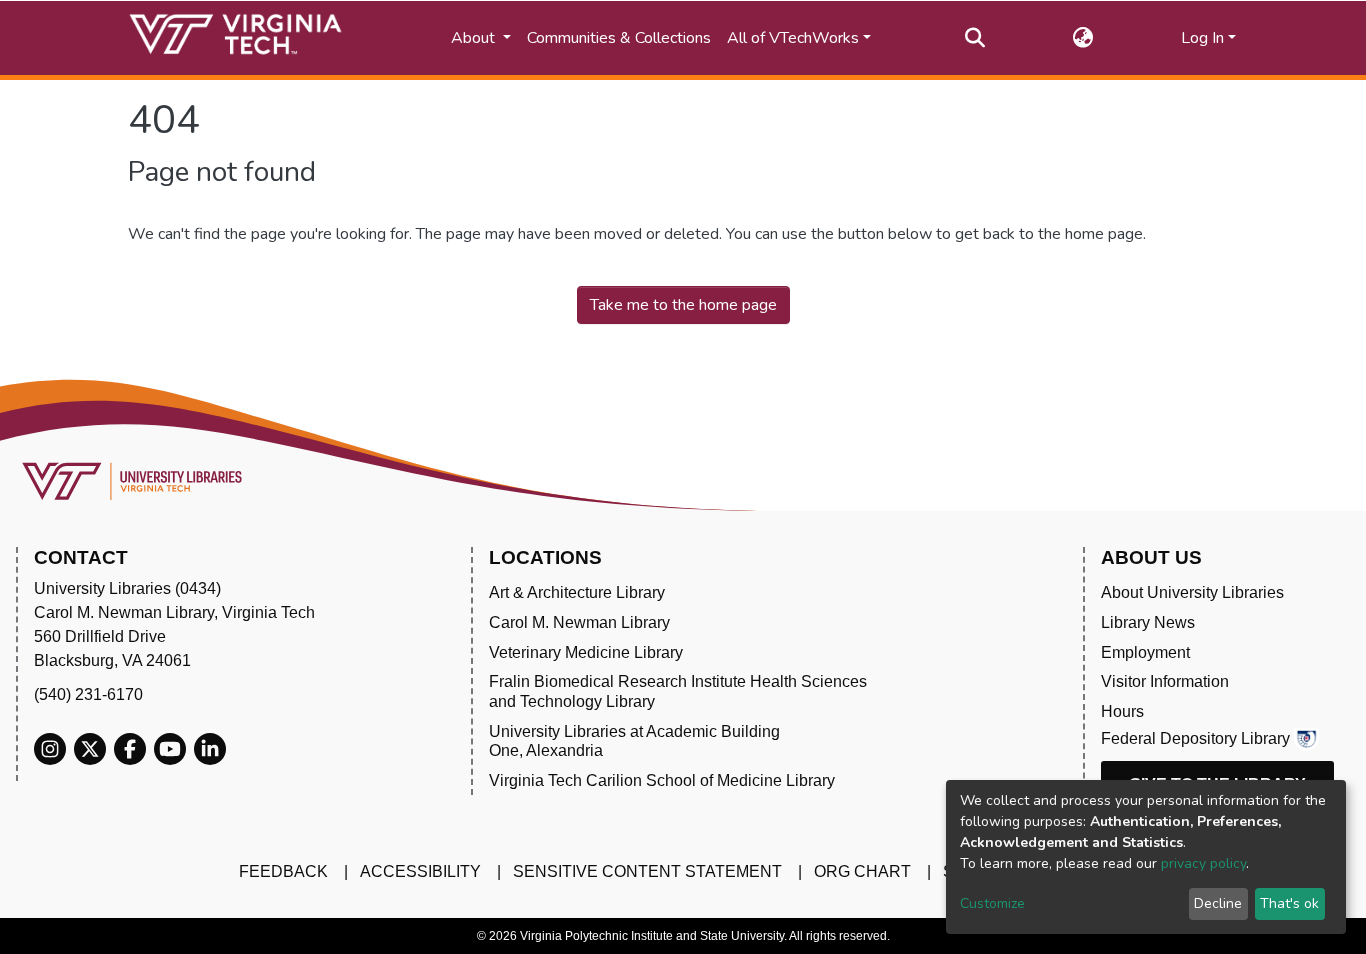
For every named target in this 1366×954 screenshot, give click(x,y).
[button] (1083, 38)
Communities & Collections (619, 38)
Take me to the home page (683, 305)
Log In (1202, 38)
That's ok (1289, 903)
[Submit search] (975, 38)
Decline (1218, 903)
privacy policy (1203, 863)
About (475, 38)
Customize (992, 903)
